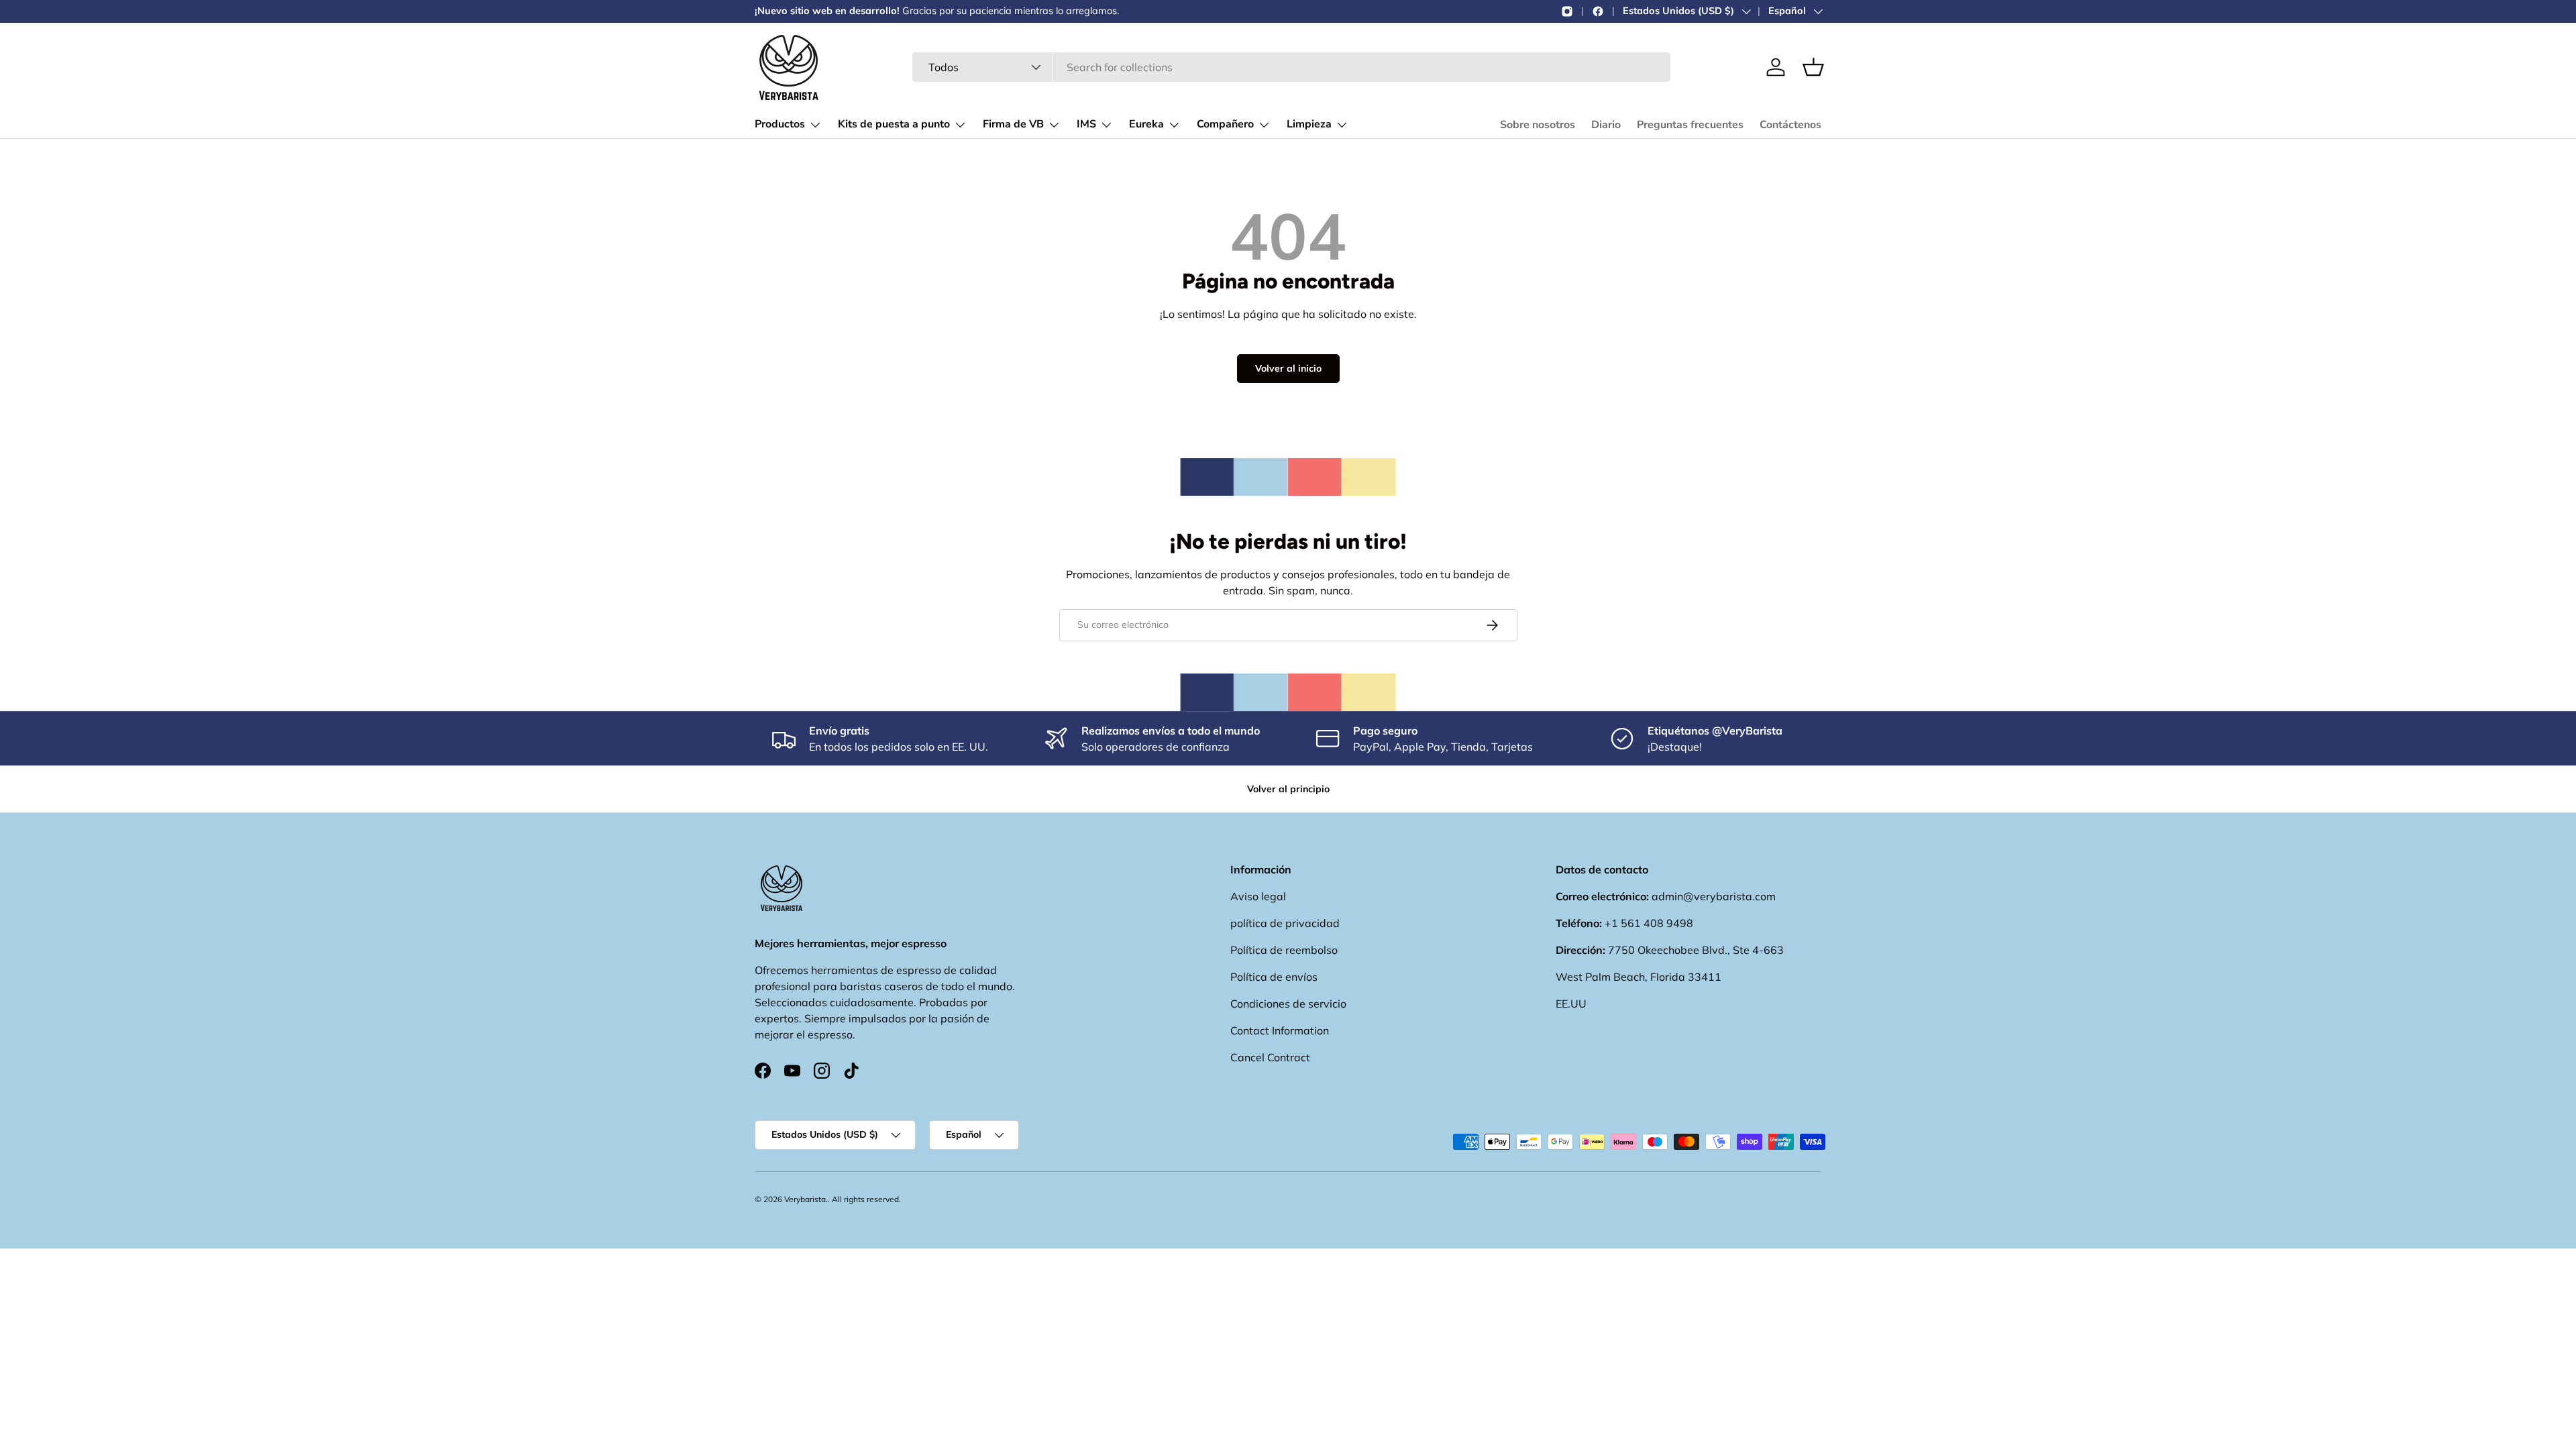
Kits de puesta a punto (894, 124)
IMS (1086, 124)
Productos (780, 124)
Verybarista (805, 1199)
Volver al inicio (1288, 368)
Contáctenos (1790, 125)
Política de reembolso (1284, 950)
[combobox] (1291, 67)
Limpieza (1309, 124)
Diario (1606, 125)
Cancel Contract (1270, 1057)
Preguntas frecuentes (1690, 125)
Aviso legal (1258, 896)
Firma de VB (1013, 124)
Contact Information (1280, 1030)
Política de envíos (1274, 977)
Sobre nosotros (1538, 125)
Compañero (1225, 124)
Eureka (1146, 124)
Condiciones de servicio (1288, 1004)
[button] (1813, 67)
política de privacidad (1285, 923)
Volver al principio (1288, 789)
